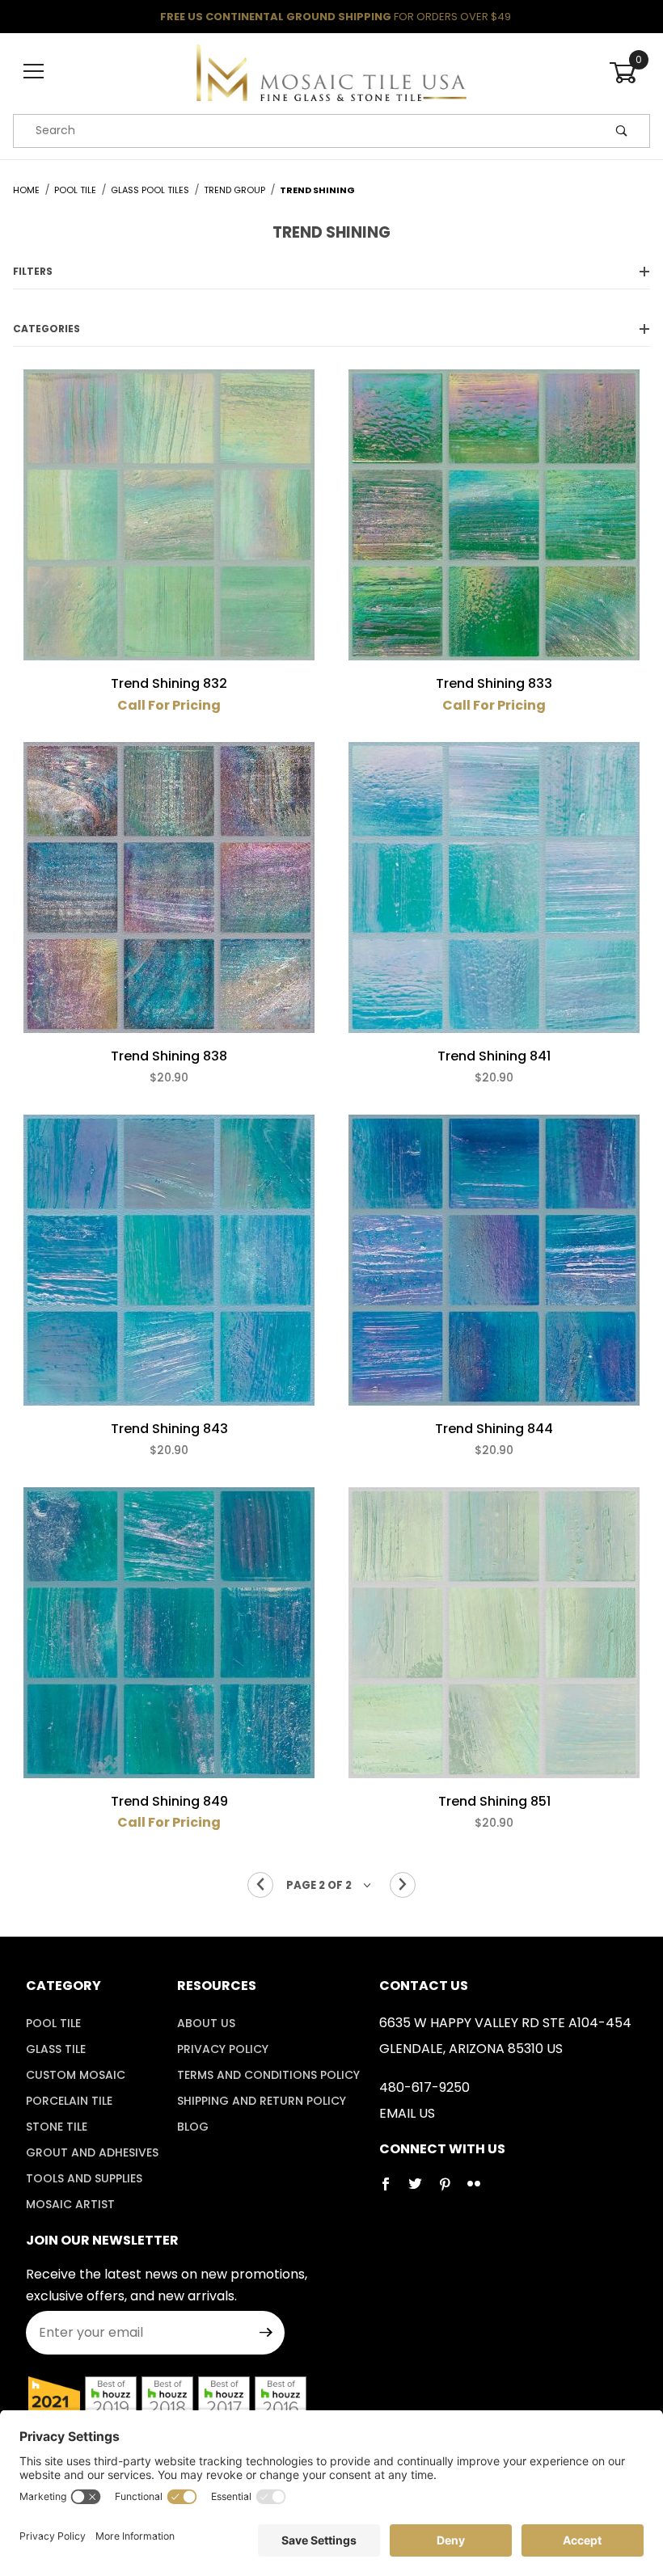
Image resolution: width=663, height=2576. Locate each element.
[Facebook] (392, 2190)
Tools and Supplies (84, 2178)
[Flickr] (480, 2190)
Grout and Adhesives (92, 2152)
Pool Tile (53, 2023)
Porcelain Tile (69, 2101)
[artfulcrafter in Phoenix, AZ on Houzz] (54, 2401)
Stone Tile (57, 2127)
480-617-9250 (424, 2087)
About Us (206, 2023)
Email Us (407, 2113)
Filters (33, 271)
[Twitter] (422, 2190)
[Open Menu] (34, 72)
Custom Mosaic (76, 2075)
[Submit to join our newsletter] (266, 2333)
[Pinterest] (451, 2190)
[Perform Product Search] (622, 131)
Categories (46, 329)
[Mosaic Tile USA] (331, 71)
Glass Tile (56, 2049)
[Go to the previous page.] (260, 1885)
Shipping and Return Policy (262, 2101)
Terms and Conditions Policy (268, 2075)
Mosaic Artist (70, 2204)
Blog (193, 2127)
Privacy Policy (223, 2049)
